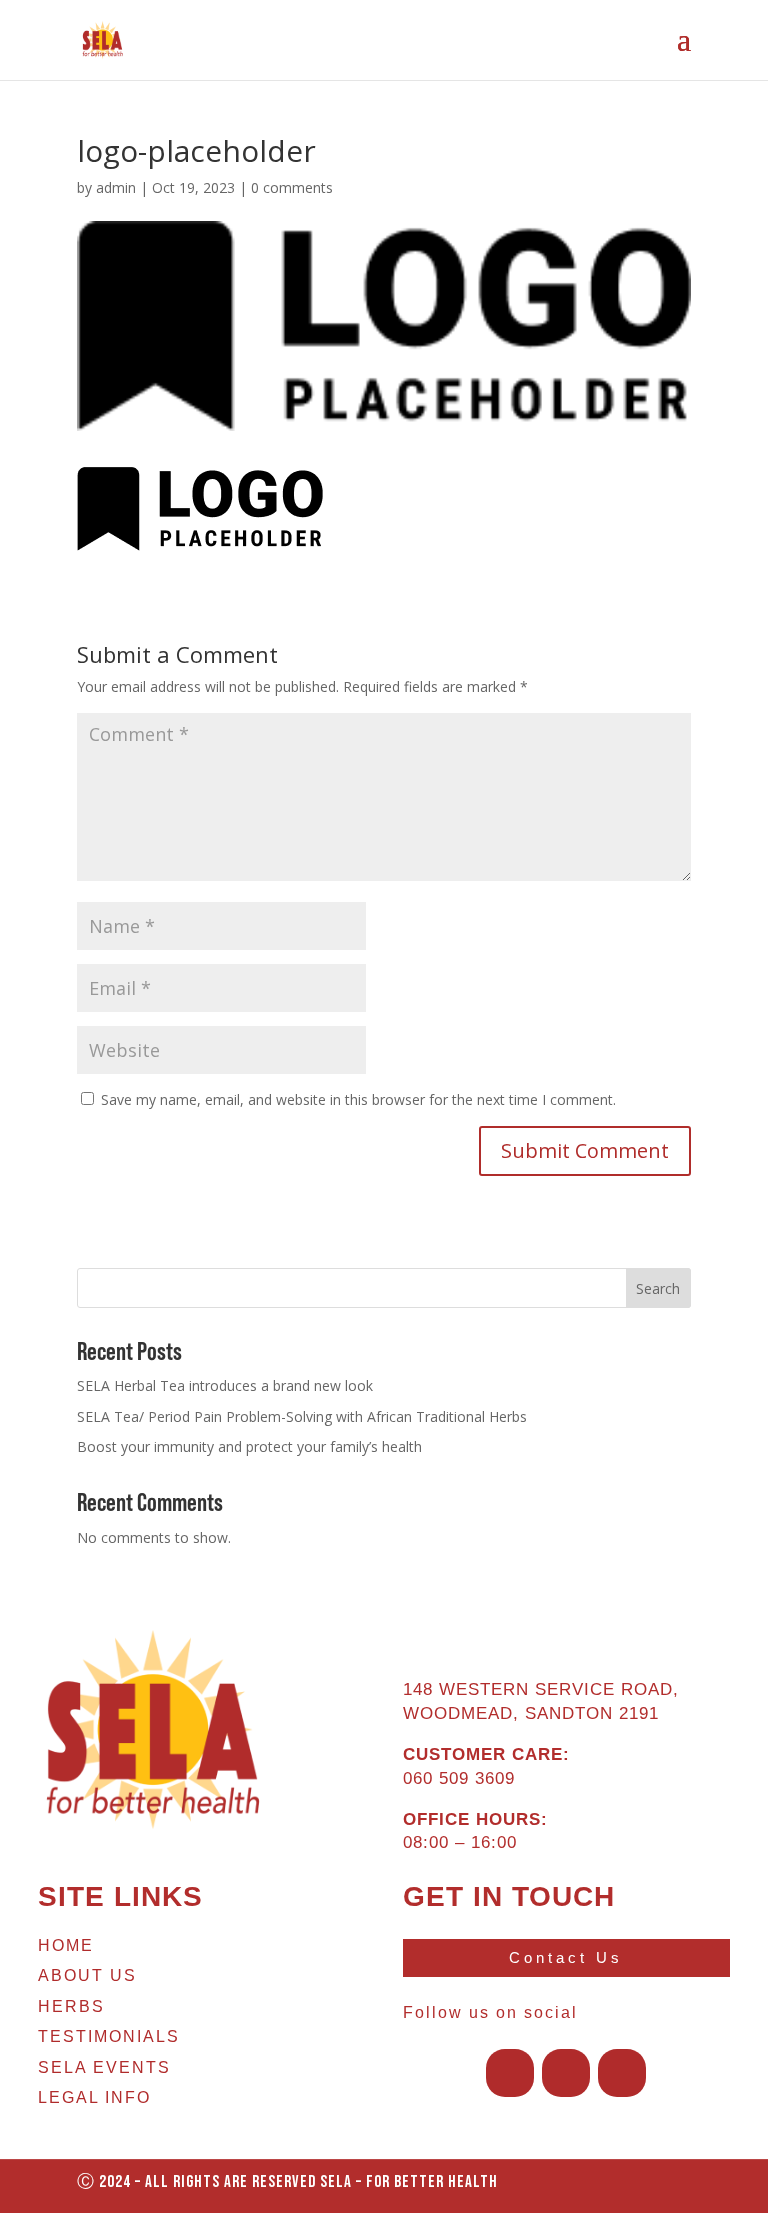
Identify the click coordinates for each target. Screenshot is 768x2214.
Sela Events (104, 2067)
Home (66, 1945)
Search (658, 1288)
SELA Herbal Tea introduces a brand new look (225, 1385)
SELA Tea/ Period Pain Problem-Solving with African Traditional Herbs (302, 1416)
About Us (87, 1975)
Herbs (71, 2006)
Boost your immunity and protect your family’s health (249, 1446)
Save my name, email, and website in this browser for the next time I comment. (358, 1099)
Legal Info (94, 2097)
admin (116, 187)
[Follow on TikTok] (622, 2073)
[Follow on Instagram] (566, 2073)
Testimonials (109, 2036)
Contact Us (566, 1957)
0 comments (292, 187)
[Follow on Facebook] (510, 2073)
